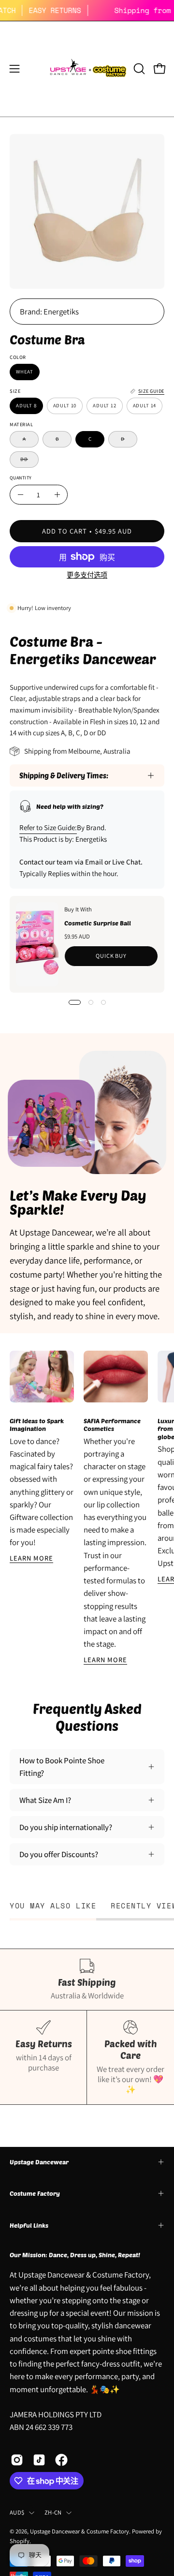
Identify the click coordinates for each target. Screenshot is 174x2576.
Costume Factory (35, 2193)
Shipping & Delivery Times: (64, 775)
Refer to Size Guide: (48, 827)
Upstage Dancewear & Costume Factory (80, 2531)
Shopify (20, 2541)
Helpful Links (29, 2225)
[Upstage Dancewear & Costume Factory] (87, 69)
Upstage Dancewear (39, 2162)
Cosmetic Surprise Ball (98, 923)
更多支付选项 (87, 575)
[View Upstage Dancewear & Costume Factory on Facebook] (61, 2460)
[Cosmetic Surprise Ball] (37, 944)
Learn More (31, 1558)
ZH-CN (53, 2512)
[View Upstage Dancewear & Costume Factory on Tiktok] (39, 2460)
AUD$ (17, 2512)
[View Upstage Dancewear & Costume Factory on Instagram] (17, 2460)
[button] (138, 69)
